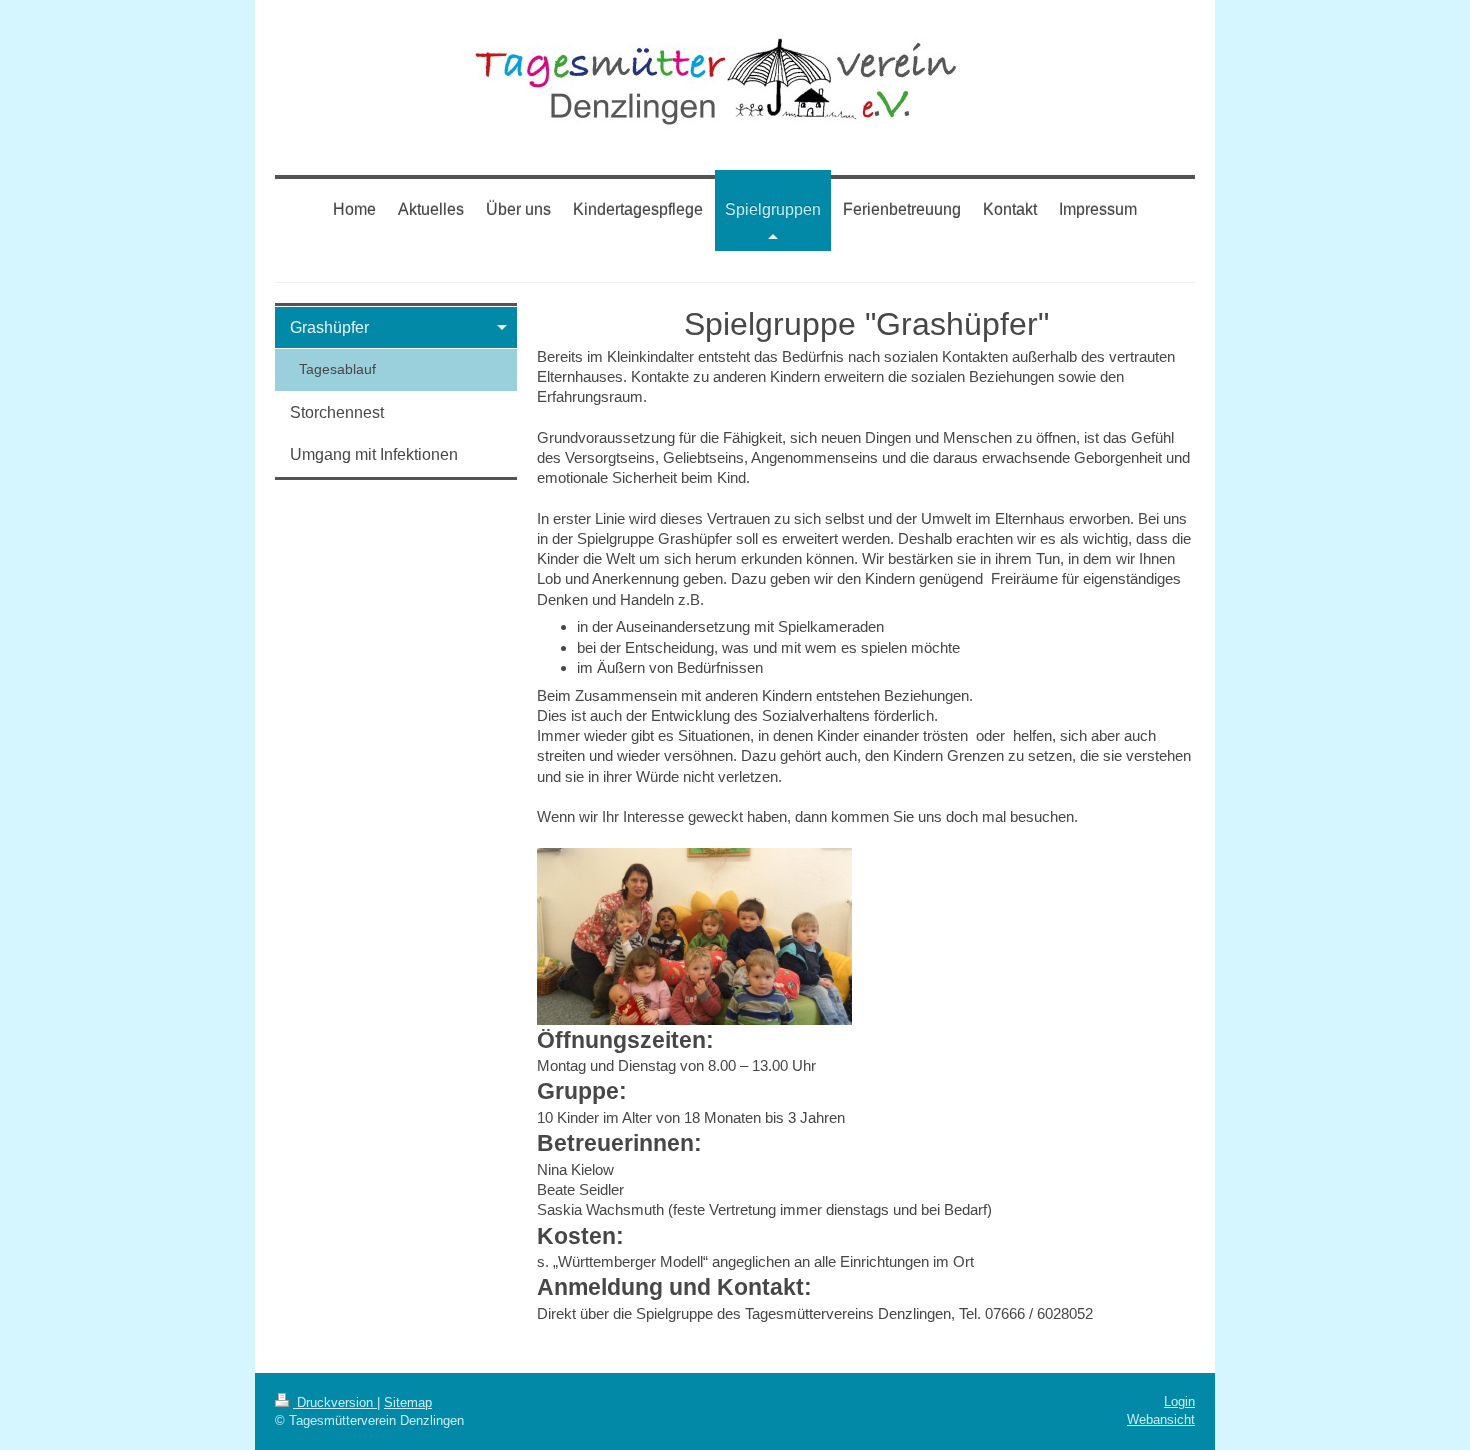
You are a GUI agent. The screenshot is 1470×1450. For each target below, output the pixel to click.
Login (1179, 1401)
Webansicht (1161, 1419)
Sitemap (408, 1402)
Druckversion (335, 1402)
